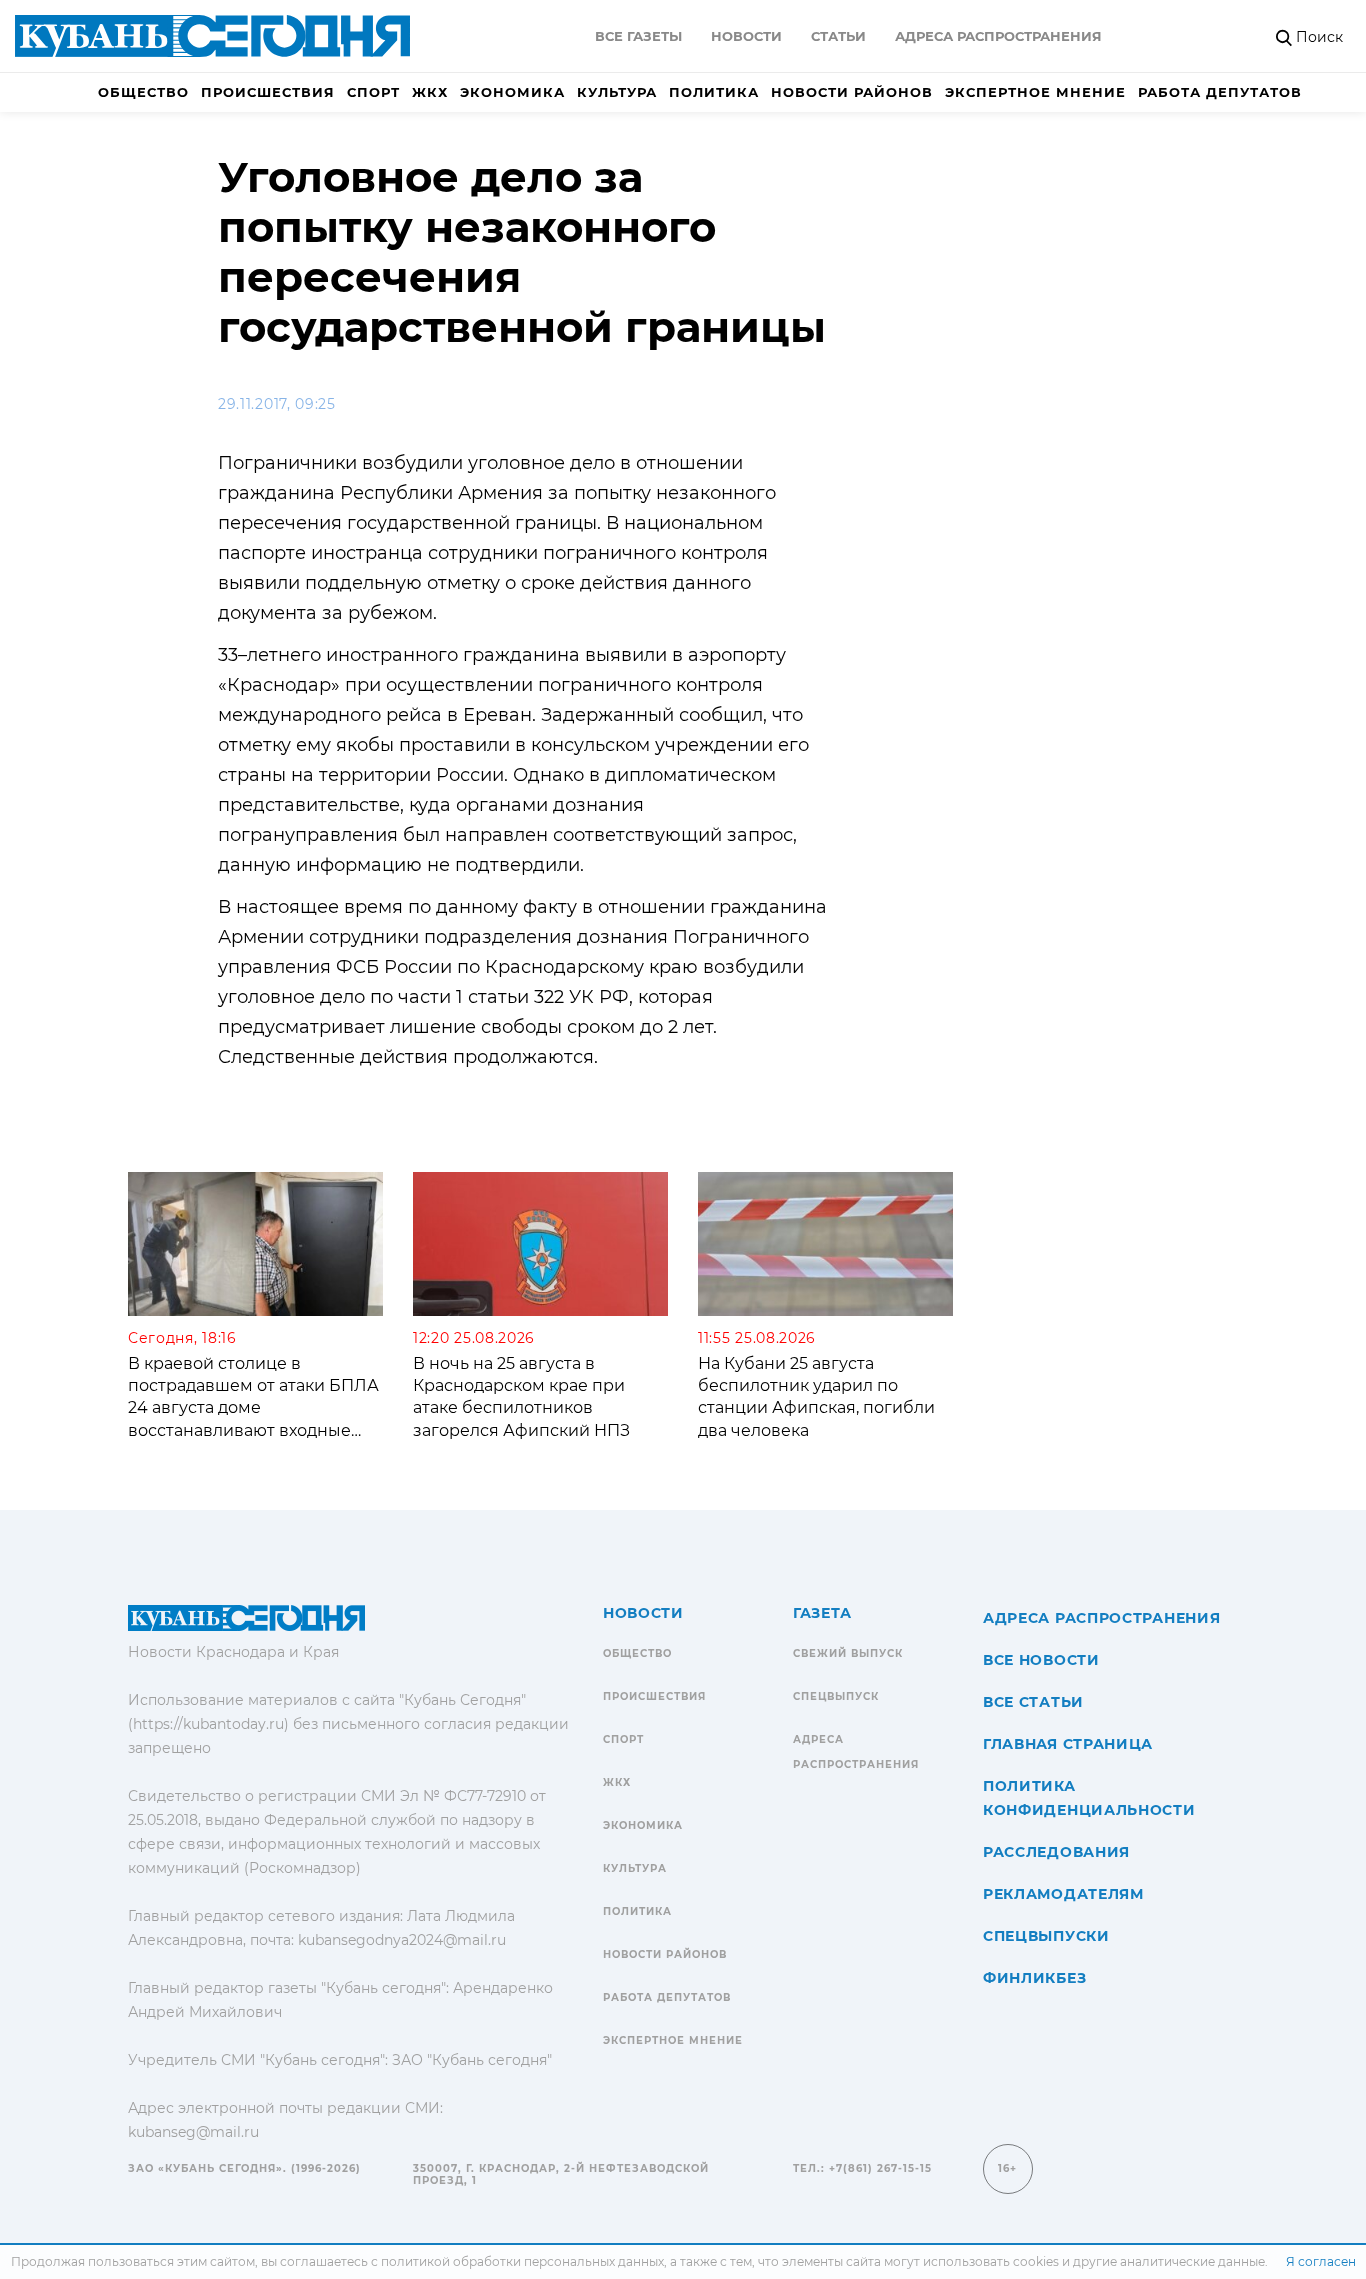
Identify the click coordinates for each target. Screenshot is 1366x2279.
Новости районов (852, 92)
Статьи (838, 36)
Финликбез (1034, 1978)
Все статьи (1033, 1702)
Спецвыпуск (836, 1696)
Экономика (512, 92)
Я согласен (1321, 2261)
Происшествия (268, 92)
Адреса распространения (998, 36)
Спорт (373, 92)
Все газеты (638, 36)
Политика (714, 92)
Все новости (1041, 1660)
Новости (746, 36)
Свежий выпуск (848, 1653)
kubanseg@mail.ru (193, 2132)
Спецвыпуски (1046, 1936)
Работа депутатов (1220, 92)
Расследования (1056, 1852)
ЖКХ (430, 92)
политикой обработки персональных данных (522, 2261)
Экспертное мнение (1035, 92)
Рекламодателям (1063, 1894)
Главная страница (1068, 1744)
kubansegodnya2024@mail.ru (402, 1940)
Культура (617, 92)
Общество (143, 92)
